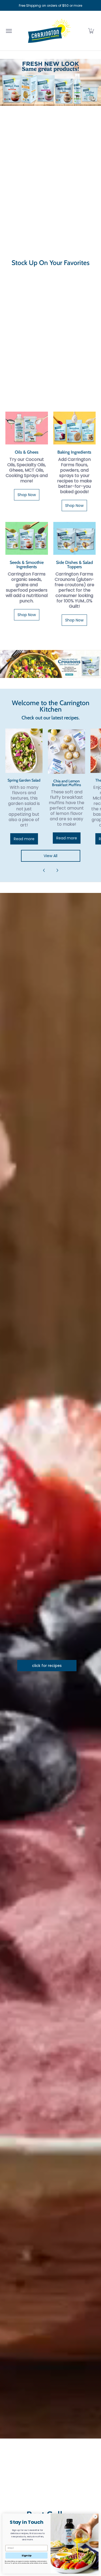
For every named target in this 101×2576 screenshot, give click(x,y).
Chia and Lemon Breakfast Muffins (67, 783)
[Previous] (44, 870)
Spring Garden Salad (24, 780)
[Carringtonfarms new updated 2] (50, 82)
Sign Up (26, 2555)
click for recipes (47, 1666)
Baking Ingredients (74, 452)
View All (50, 856)
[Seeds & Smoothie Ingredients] (27, 538)
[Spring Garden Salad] (24, 751)
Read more (24, 839)
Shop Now (27, 495)
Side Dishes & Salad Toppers (74, 564)
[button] (91, 31)
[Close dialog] (95, 2517)
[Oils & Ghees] (27, 428)
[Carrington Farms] (49, 31)
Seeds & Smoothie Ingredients (27, 564)
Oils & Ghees (27, 452)
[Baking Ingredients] (75, 428)
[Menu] (9, 31)
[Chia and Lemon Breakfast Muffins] (67, 752)
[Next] (57, 870)
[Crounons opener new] (50, 664)
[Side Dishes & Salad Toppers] (75, 538)
